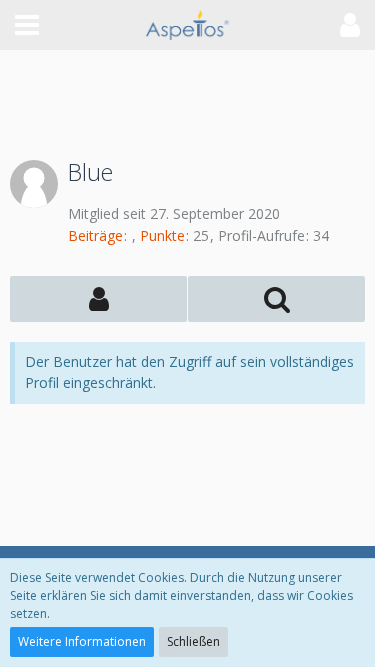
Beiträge (95, 235)
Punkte (162, 235)
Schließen (193, 641)
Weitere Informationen (82, 641)
